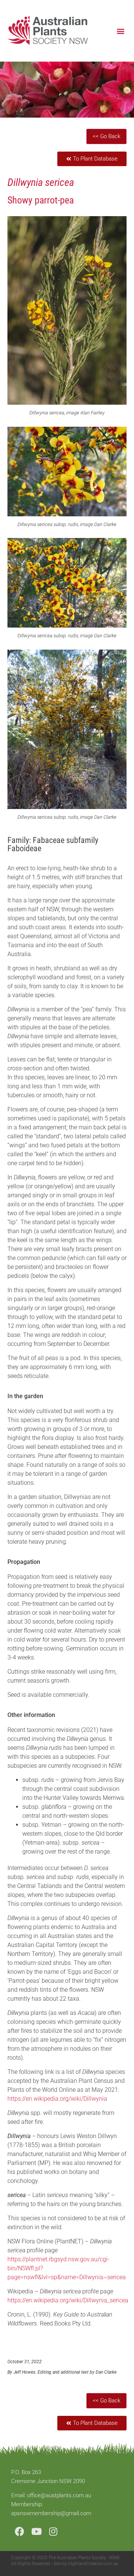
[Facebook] (20, 2531)
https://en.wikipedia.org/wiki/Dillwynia (57, 2099)
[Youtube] (36, 2531)
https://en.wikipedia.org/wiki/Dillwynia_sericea (68, 2300)
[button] (120, 31)
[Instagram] (53, 2531)
